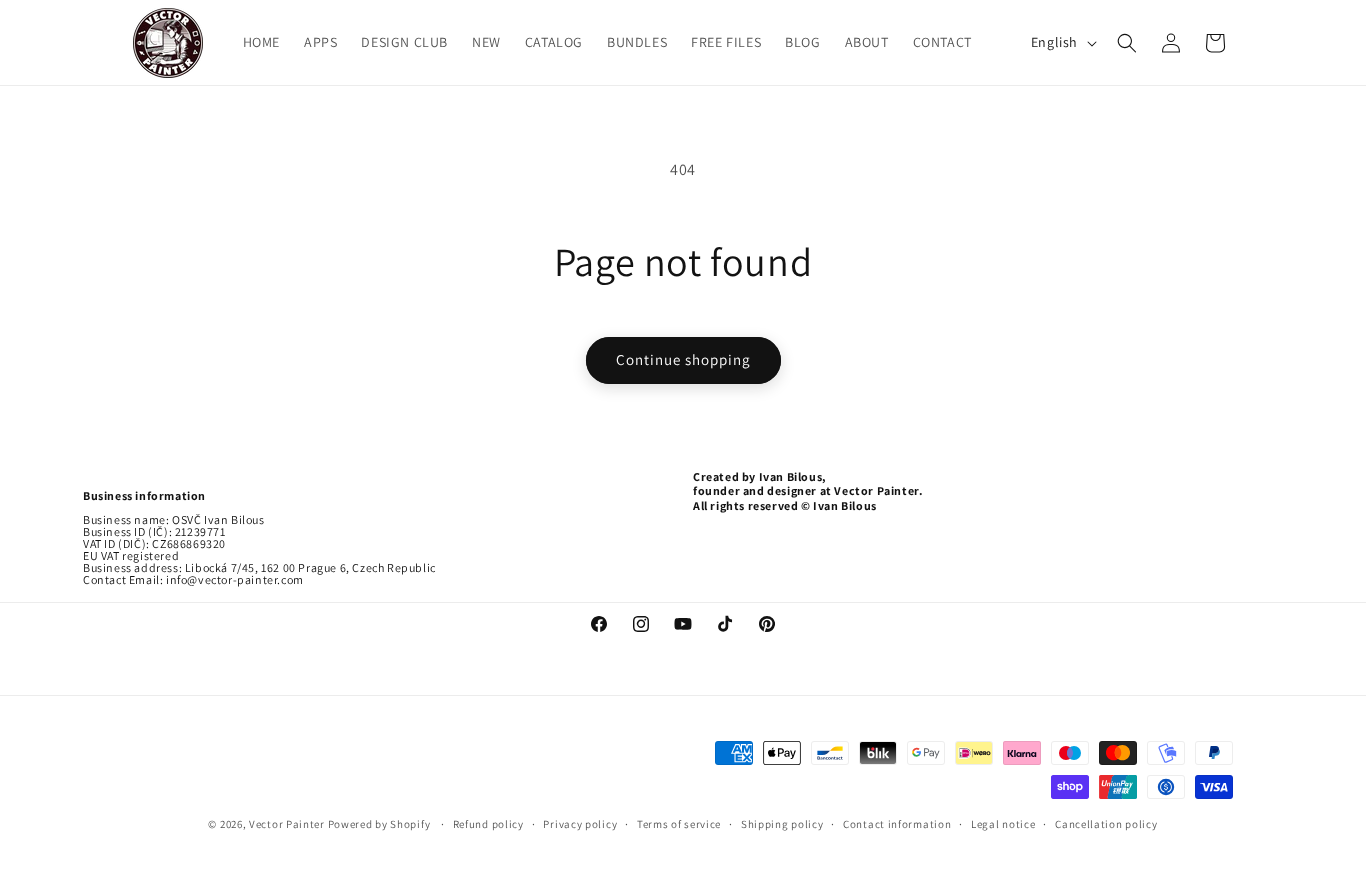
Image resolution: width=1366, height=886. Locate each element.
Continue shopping (683, 359)
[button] (1127, 43)
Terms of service (679, 824)
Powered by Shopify (380, 824)
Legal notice (1003, 824)
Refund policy (488, 824)
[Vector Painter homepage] (168, 42)
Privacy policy (580, 824)
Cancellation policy (1106, 824)
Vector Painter (287, 824)
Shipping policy (782, 824)
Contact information (897, 824)
